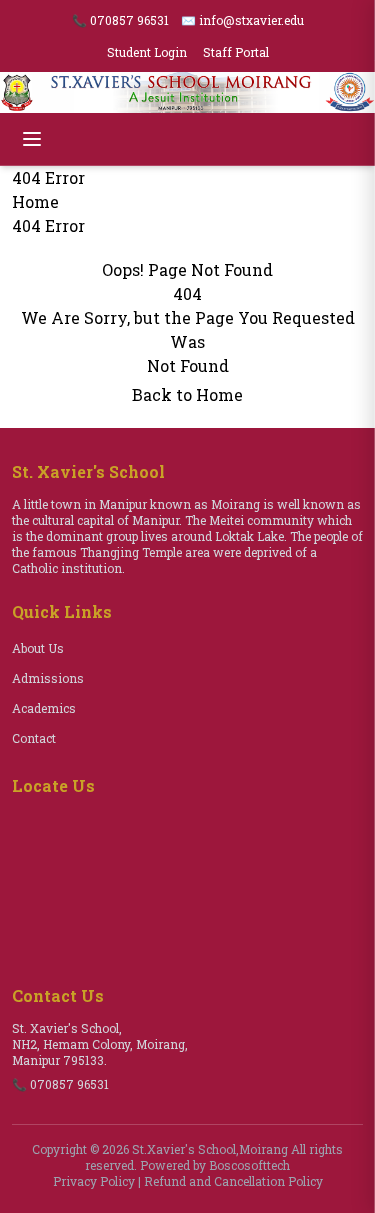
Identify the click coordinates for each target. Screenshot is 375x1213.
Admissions (48, 678)
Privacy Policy (94, 1181)
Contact (34, 738)
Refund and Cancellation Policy (233, 1181)
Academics (44, 708)
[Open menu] (32, 139)
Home (35, 201)
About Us (38, 648)
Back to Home (187, 394)
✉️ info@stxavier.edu (242, 20)
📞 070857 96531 (120, 20)
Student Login (147, 52)
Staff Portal (236, 52)
